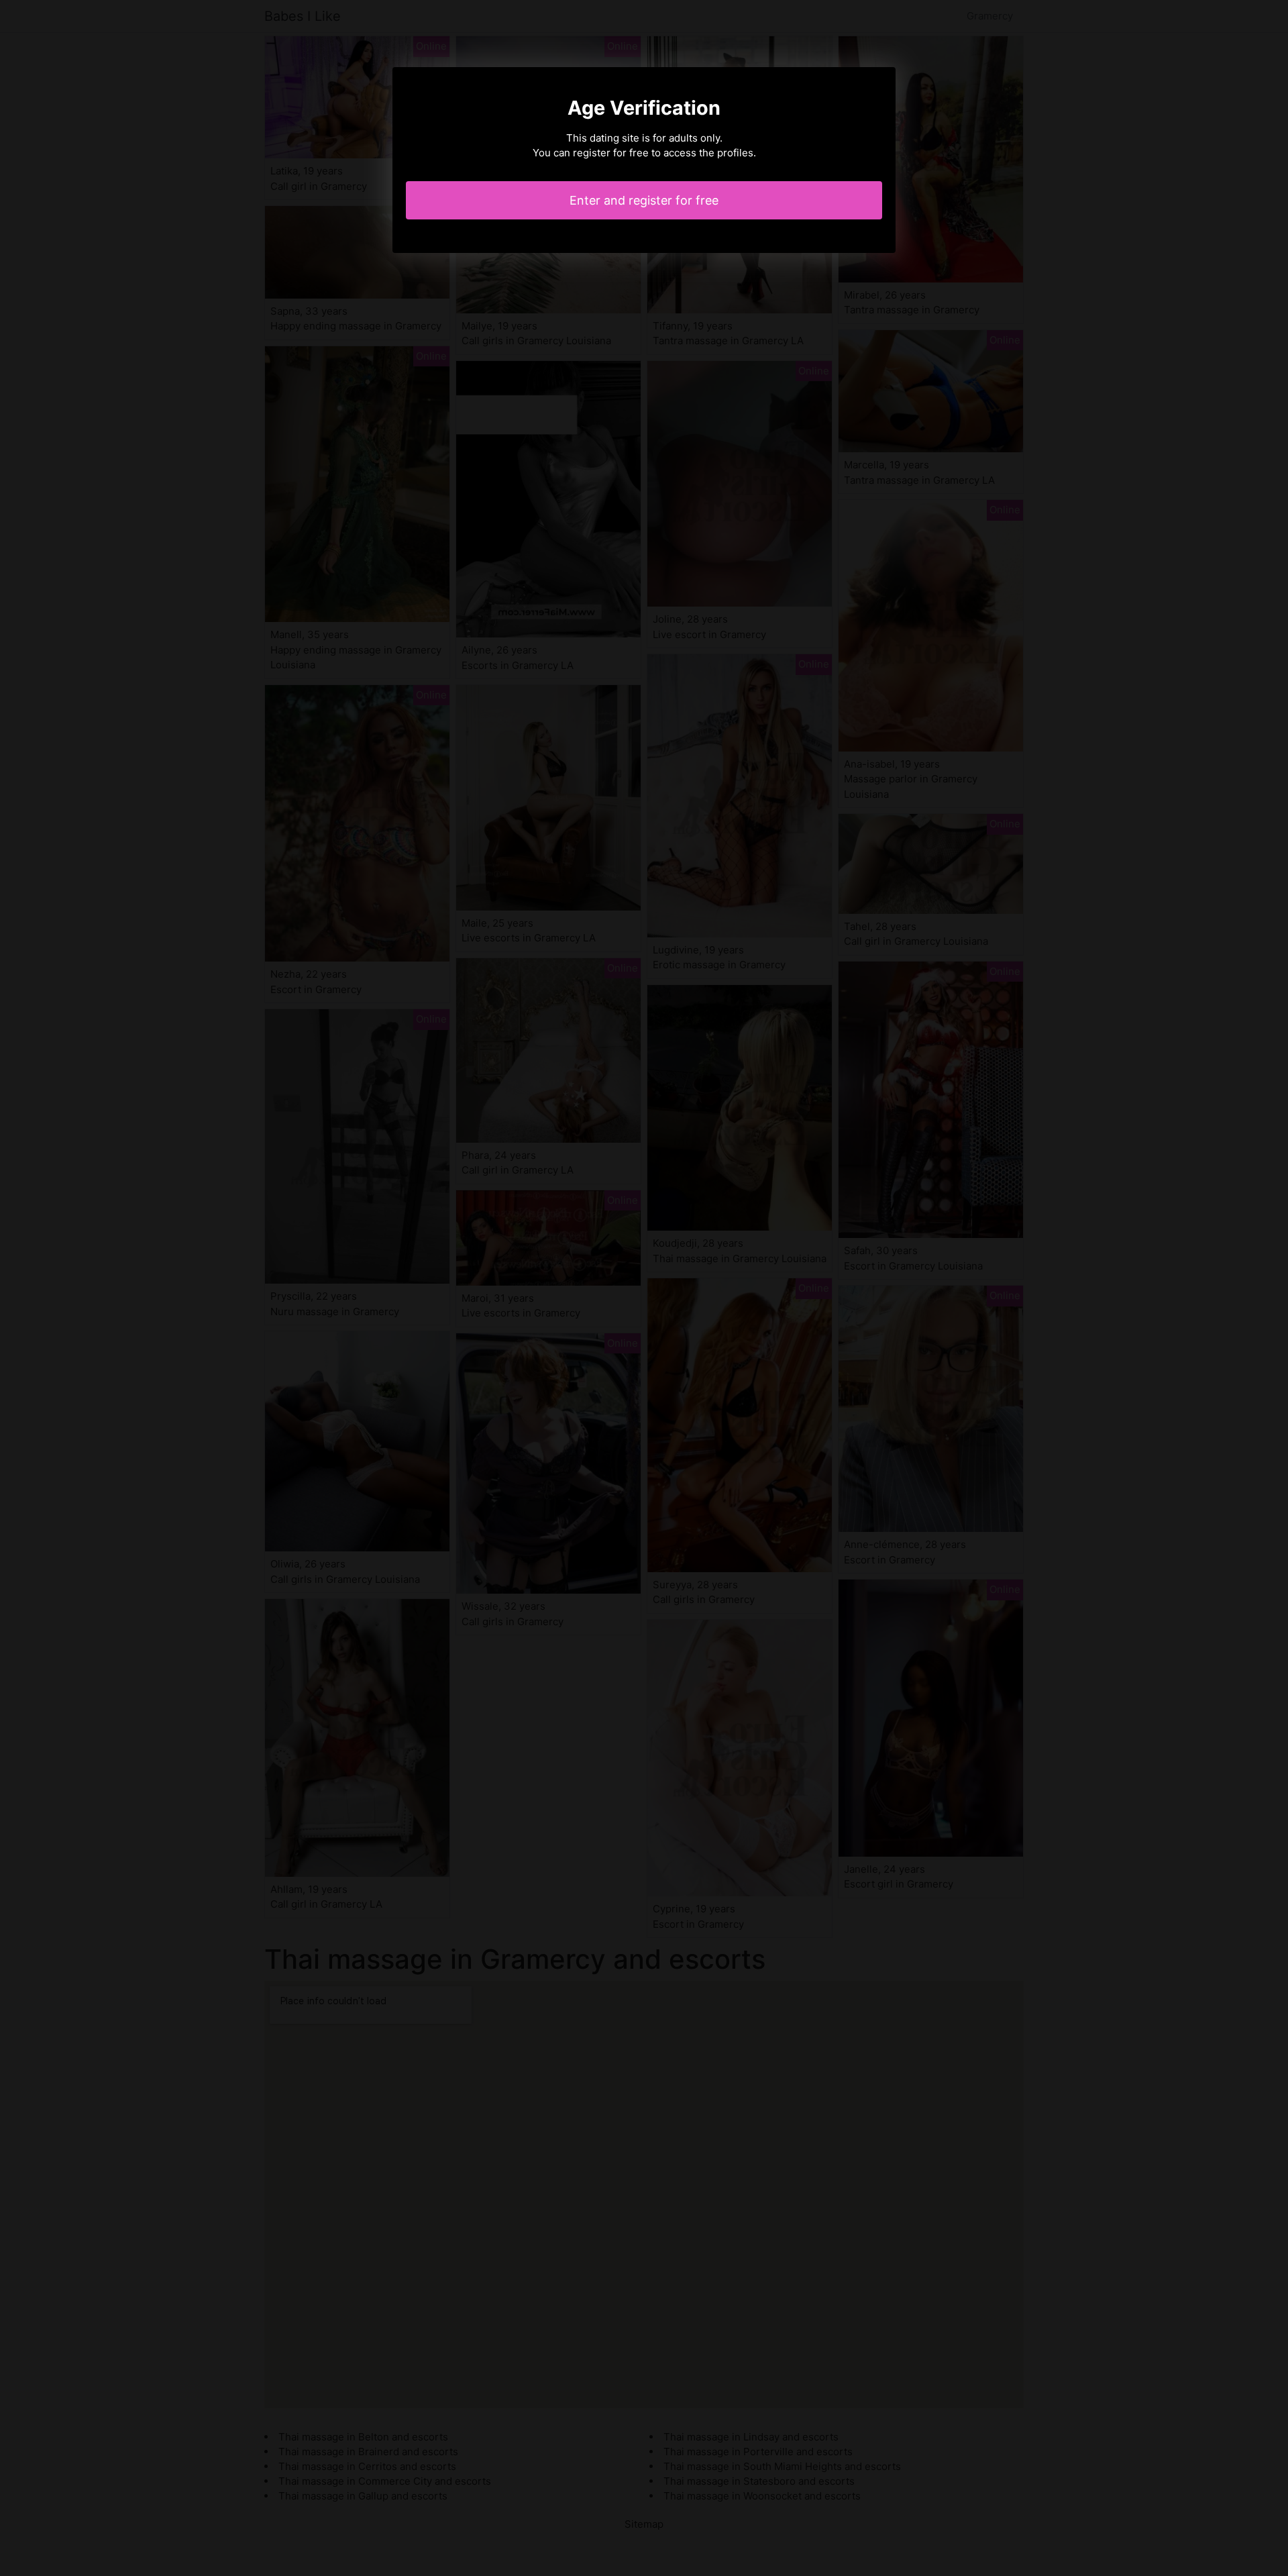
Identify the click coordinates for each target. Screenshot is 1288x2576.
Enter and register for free (644, 200)
